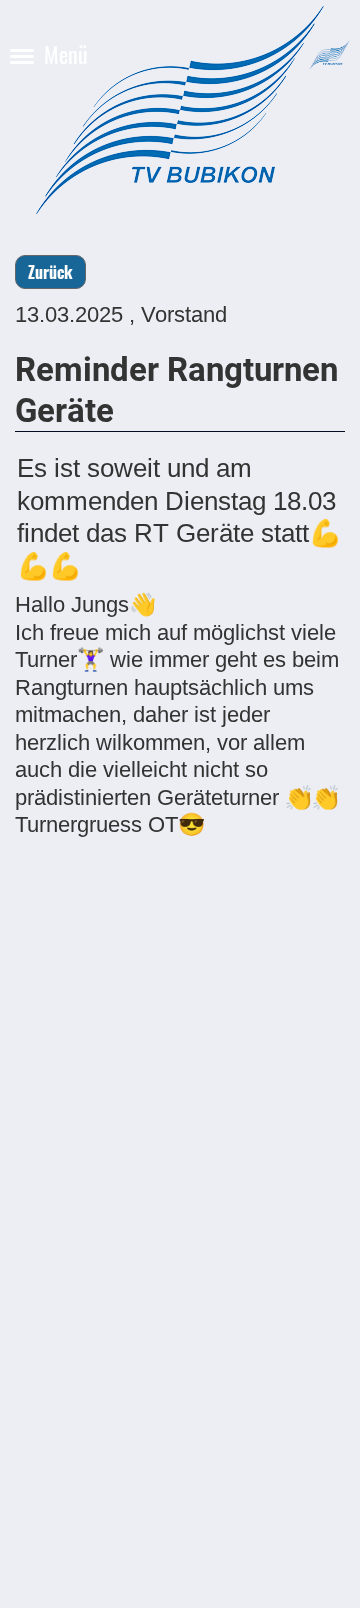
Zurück (50, 272)
